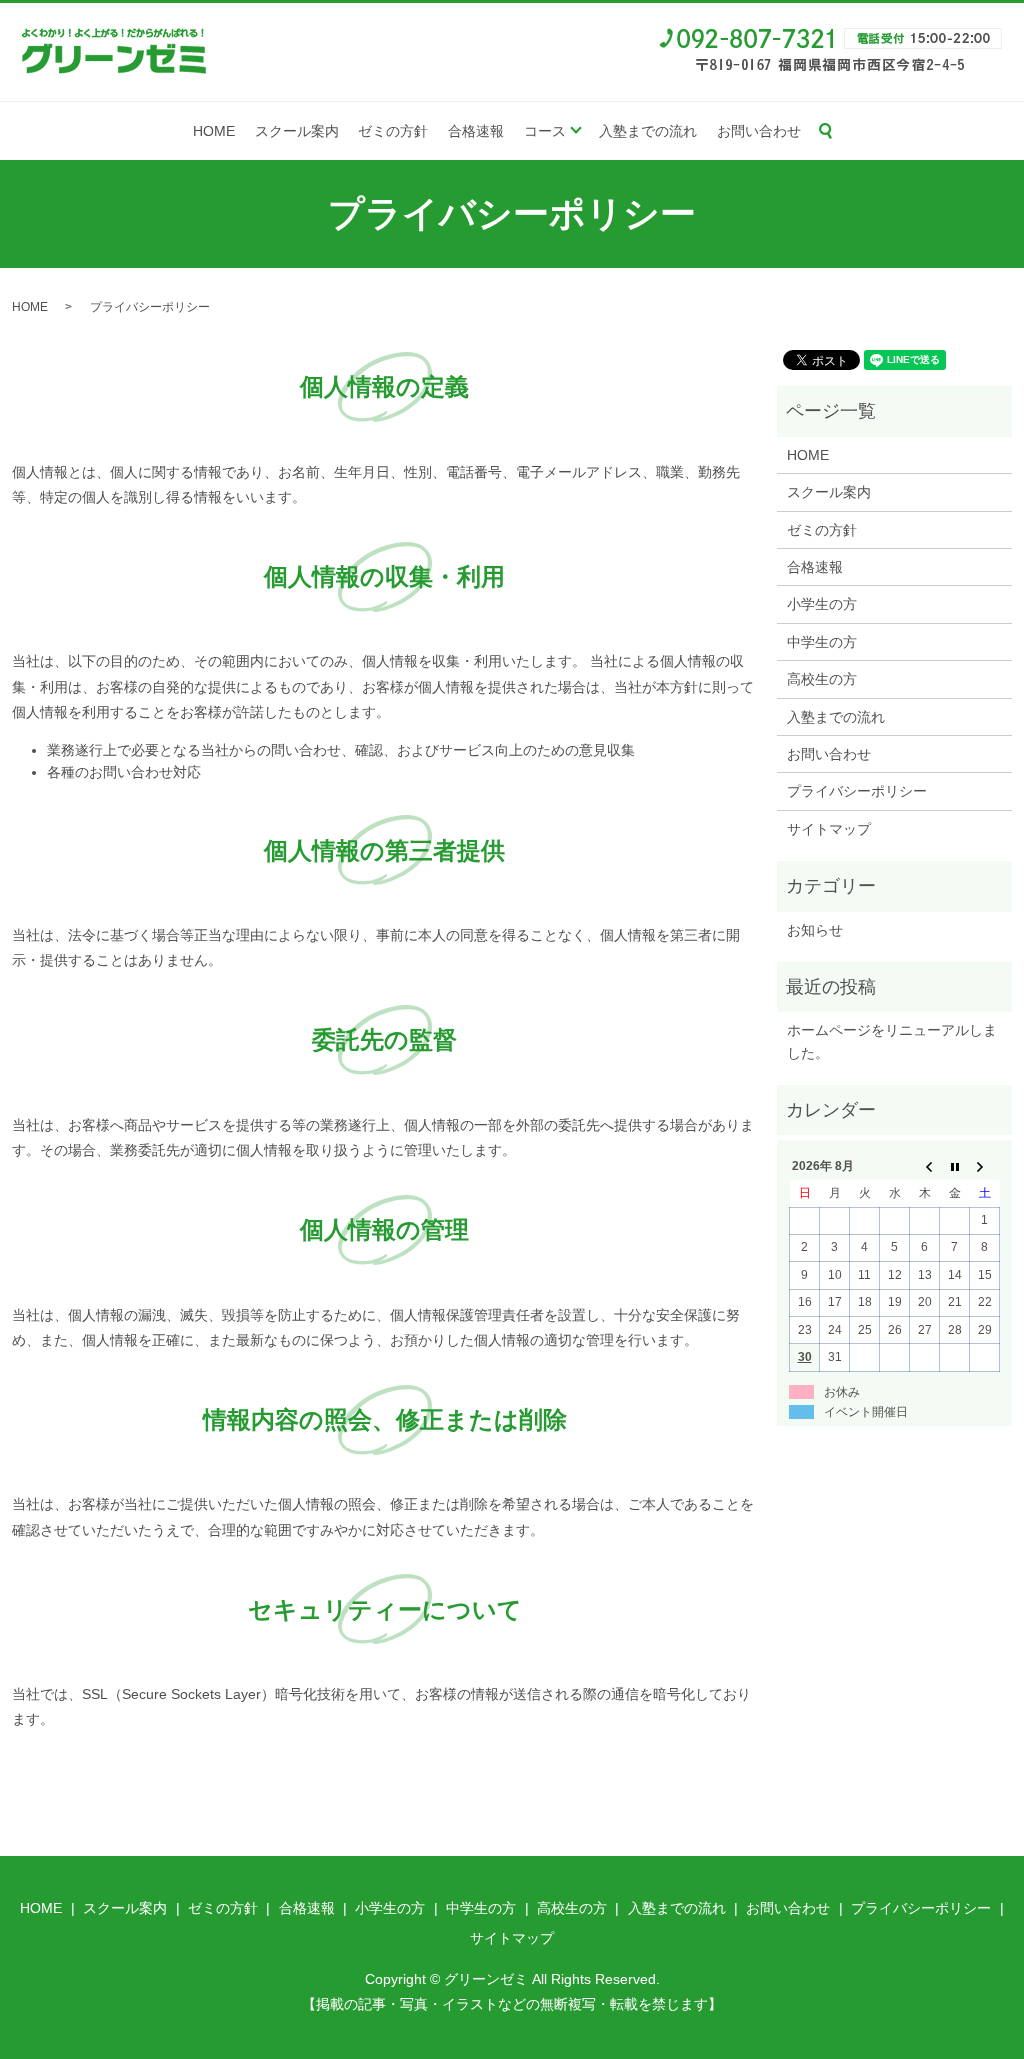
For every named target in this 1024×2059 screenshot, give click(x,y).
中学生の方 (822, 642)
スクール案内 (297, 131)
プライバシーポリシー (857, 791)
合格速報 (476, 131)
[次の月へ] (985, 1167)
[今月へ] (955, 1167)
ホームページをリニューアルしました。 (892, 1041)
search (826, 131)
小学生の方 (822, 604)
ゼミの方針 (393, 131)
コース (545, 131)
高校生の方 (822, 679)
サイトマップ (829, 829)
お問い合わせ (759, 131)
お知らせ (815, 930)
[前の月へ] (925, 1167)
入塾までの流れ (648, 131)
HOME (214, 131)
